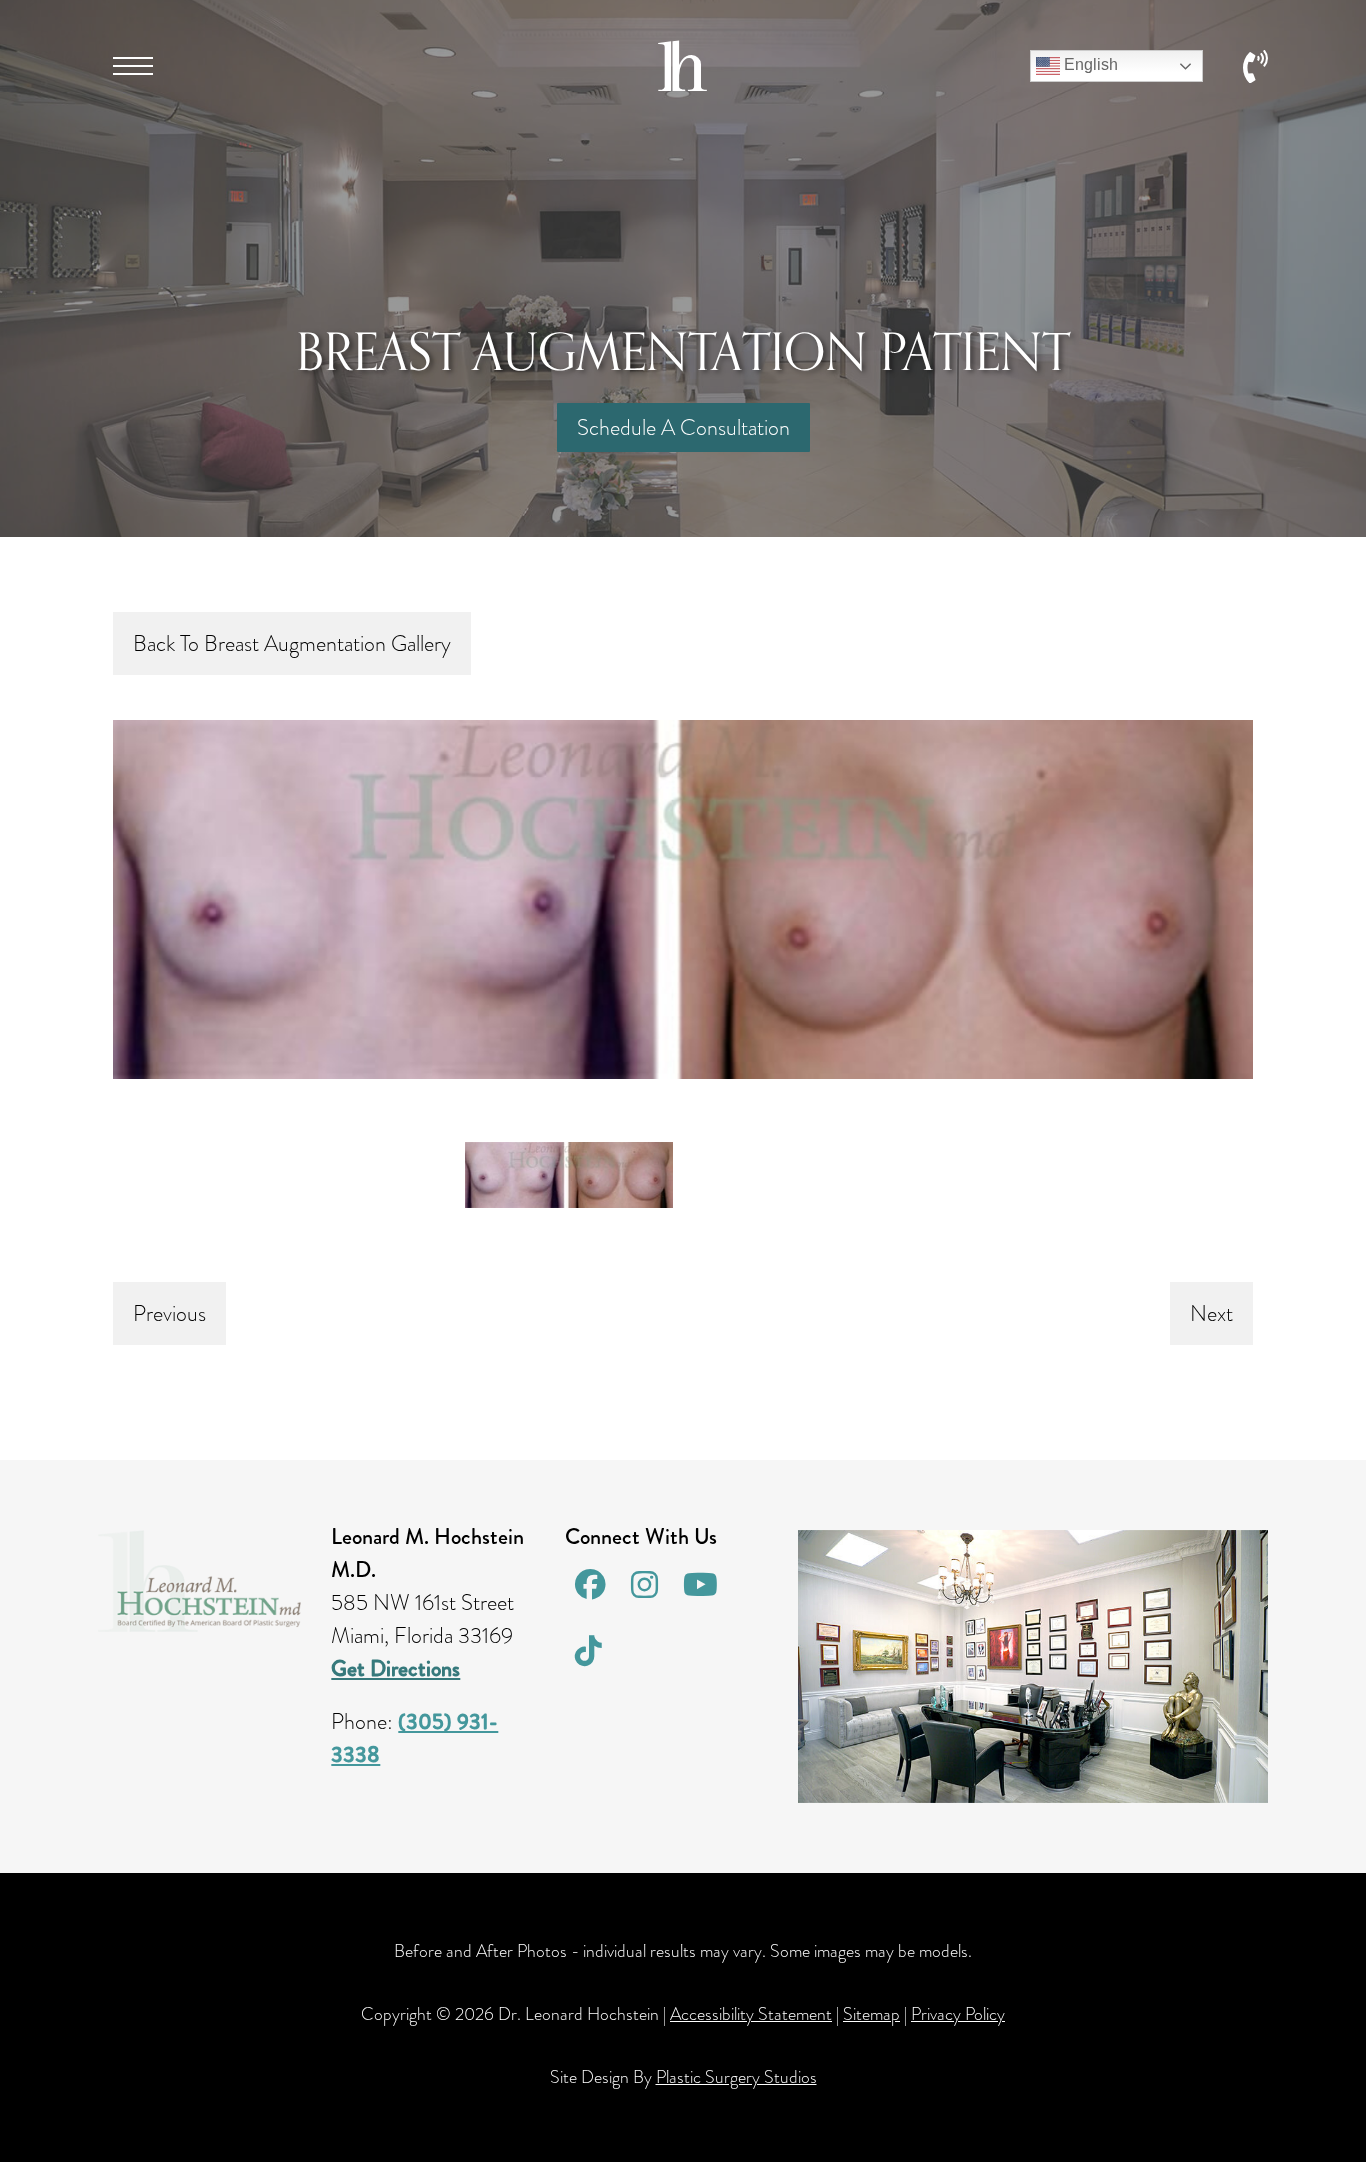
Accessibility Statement (751, 2014)
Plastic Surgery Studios (736, 2077)
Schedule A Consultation (683, 427)
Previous (169, 1313)
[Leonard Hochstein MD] (682, 83)
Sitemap (871, 2014)
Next (1211, 1313)
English (1089, 64)
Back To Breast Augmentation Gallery (292, 643)
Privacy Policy (958, 2014)
